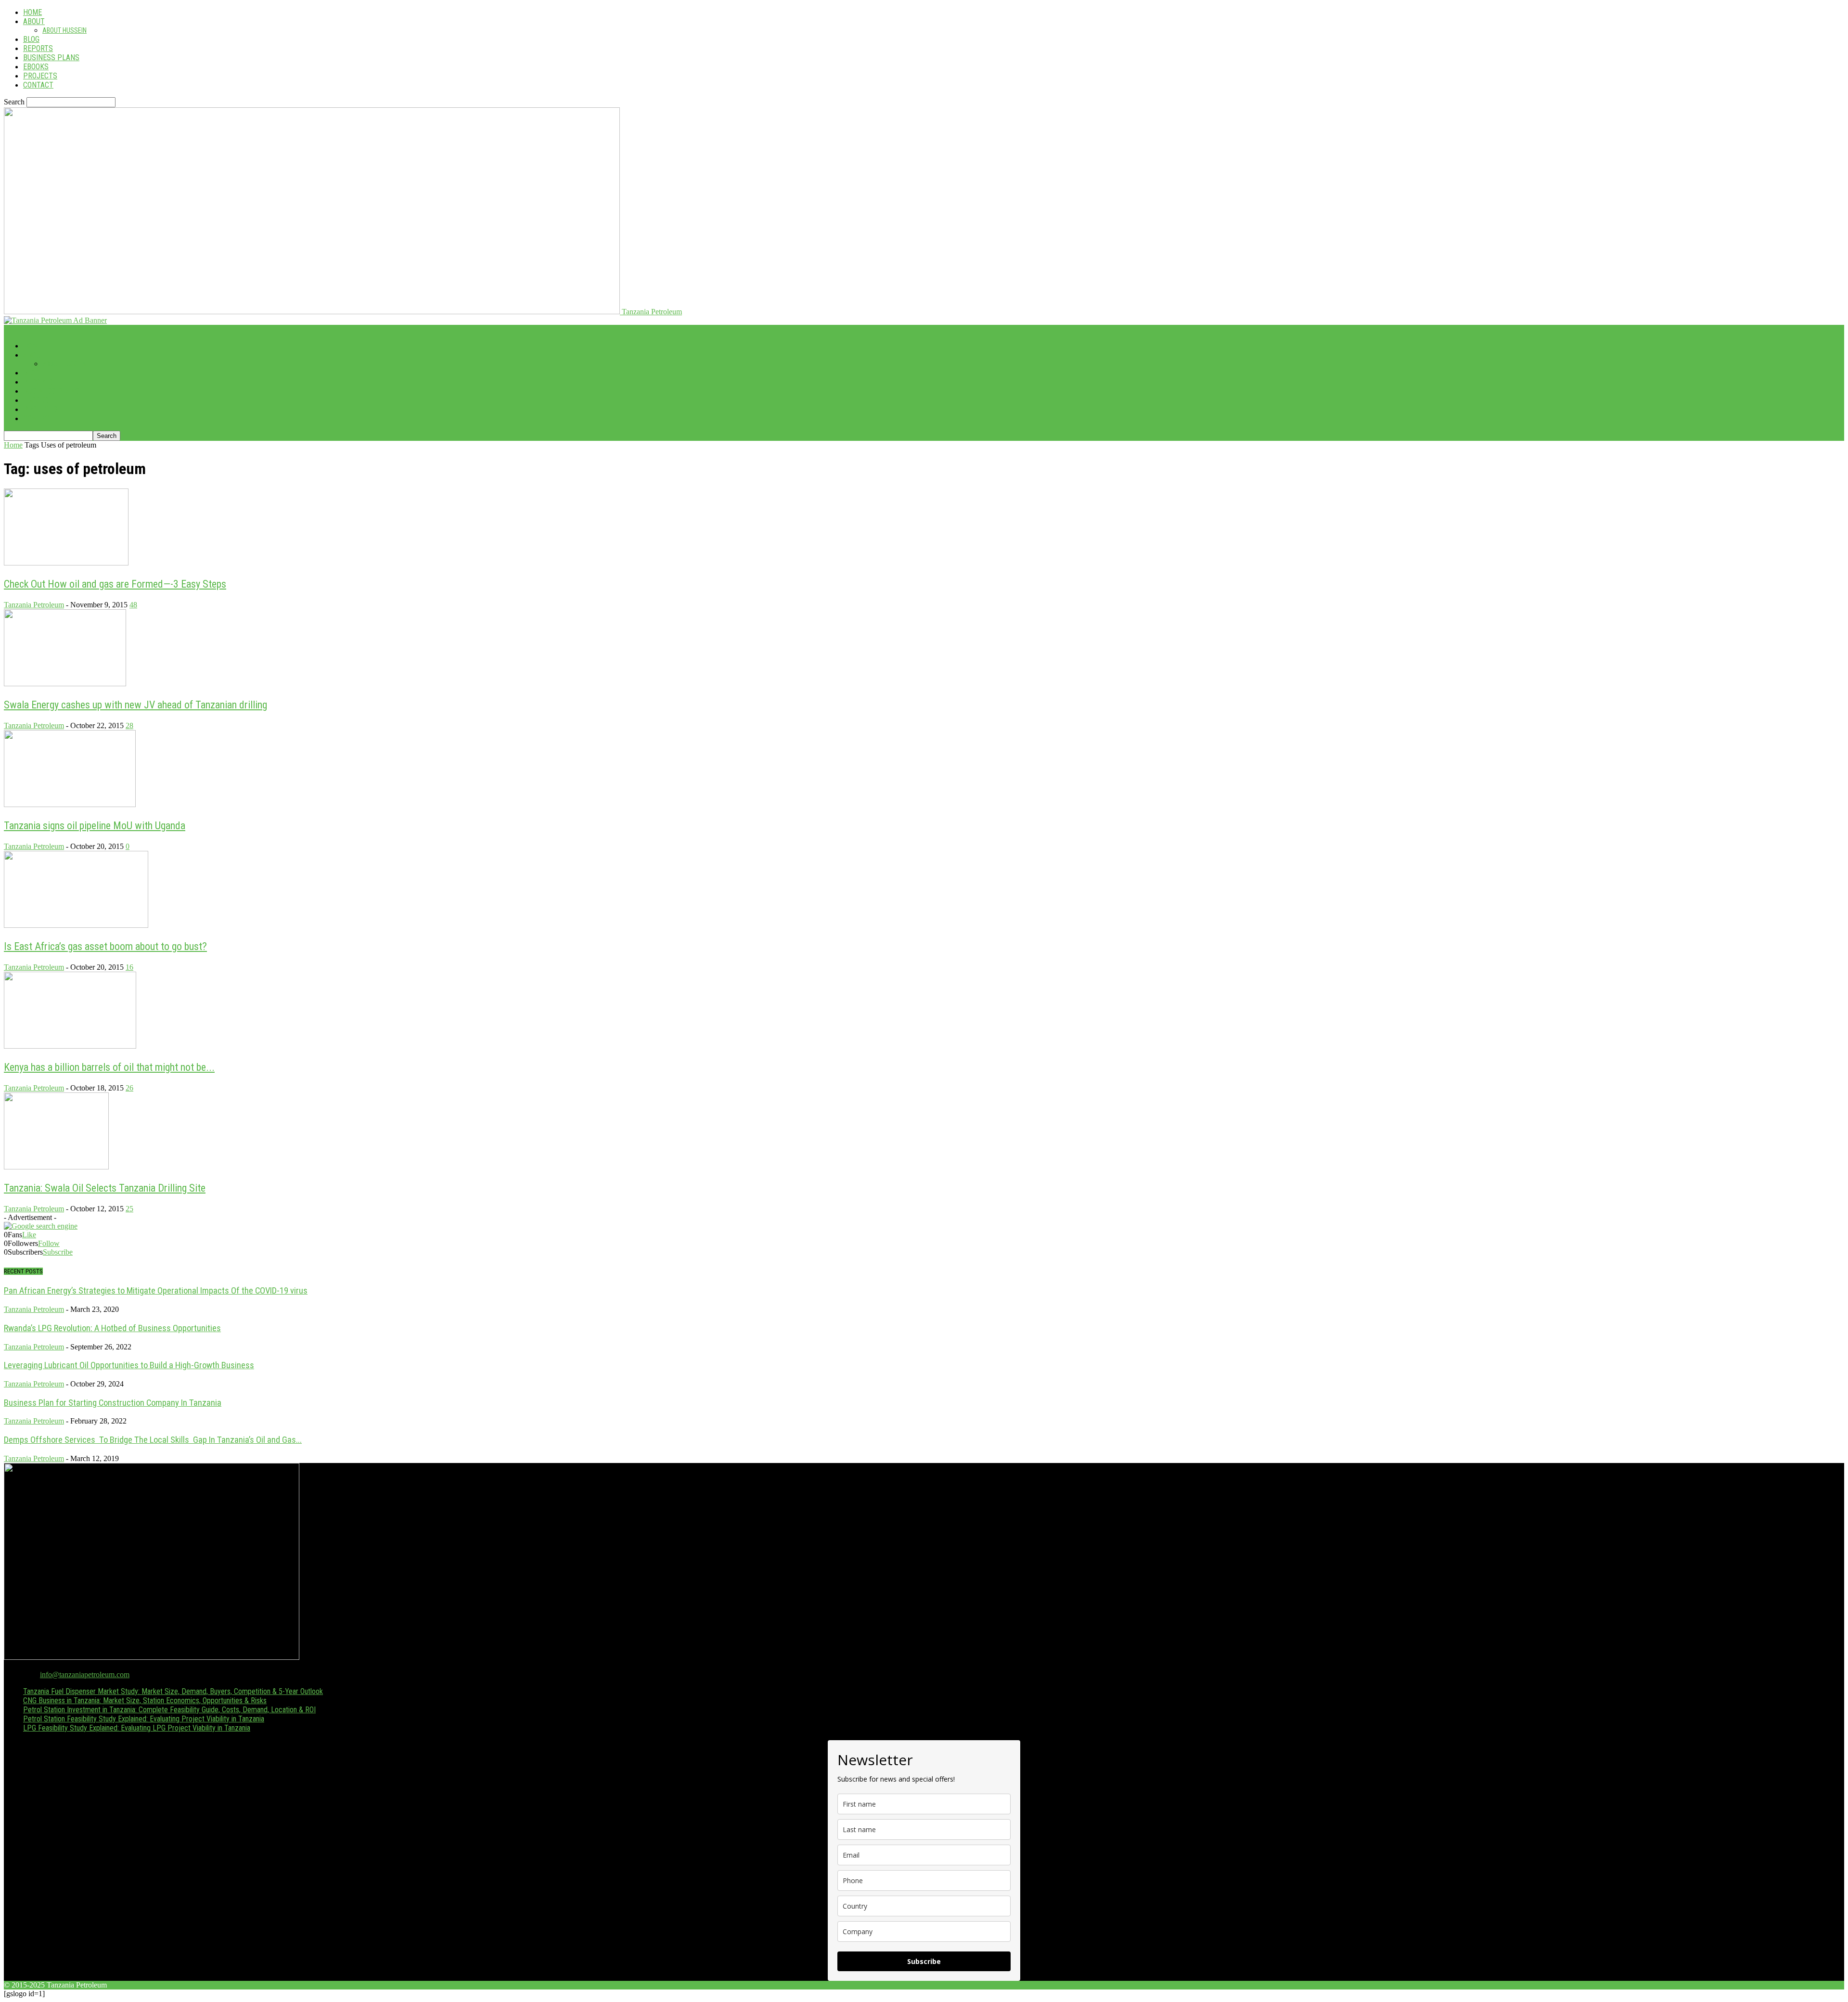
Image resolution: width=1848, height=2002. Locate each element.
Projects (40, 76)
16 (129, 967)
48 (133, 605)
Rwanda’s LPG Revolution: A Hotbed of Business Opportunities (112, 1328)
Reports (38, 48)
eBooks (36, 67)
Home (32, 12)
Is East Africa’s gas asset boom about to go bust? (105, 946)
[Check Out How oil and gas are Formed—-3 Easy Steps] (66, 563)
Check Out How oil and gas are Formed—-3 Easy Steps (115, 584)
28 (129, 725)
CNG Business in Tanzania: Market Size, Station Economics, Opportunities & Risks (145, 1700)
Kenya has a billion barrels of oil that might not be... (109, 1067)
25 (129, 1209)
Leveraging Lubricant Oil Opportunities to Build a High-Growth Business (129, 1365)
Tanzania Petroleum (34, 605)
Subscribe (58, 1252)
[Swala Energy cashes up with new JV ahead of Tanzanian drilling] (65, 684)
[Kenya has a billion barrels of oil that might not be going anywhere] (70, 1046)
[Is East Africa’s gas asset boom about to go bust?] (76, 925)
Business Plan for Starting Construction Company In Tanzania (113, 1403)
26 (129, 1088)
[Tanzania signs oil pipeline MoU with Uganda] (70, 804)
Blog (31, 39)
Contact (38, 85)
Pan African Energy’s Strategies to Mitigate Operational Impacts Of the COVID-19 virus (156, 1291)
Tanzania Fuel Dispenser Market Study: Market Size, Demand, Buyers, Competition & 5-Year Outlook (173, 1691)
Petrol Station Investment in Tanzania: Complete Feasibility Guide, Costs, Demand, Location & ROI (169, 1710)
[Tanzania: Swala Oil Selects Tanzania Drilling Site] (56, 1167)
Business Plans (51, 58)
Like (29, 1235)
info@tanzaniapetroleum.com (85, 1675)
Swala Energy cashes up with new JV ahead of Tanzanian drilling (135, 705)
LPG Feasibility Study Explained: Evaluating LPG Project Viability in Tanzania (137, 1728)
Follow (49, 1243)
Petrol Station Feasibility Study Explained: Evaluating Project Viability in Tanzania (144, 1719)
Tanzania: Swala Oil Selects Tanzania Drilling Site (105, 1188)
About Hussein (64, 30)
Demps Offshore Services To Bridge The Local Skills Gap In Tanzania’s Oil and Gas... (153, 1440)
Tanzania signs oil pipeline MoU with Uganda (95, 826)
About (34, 21)
